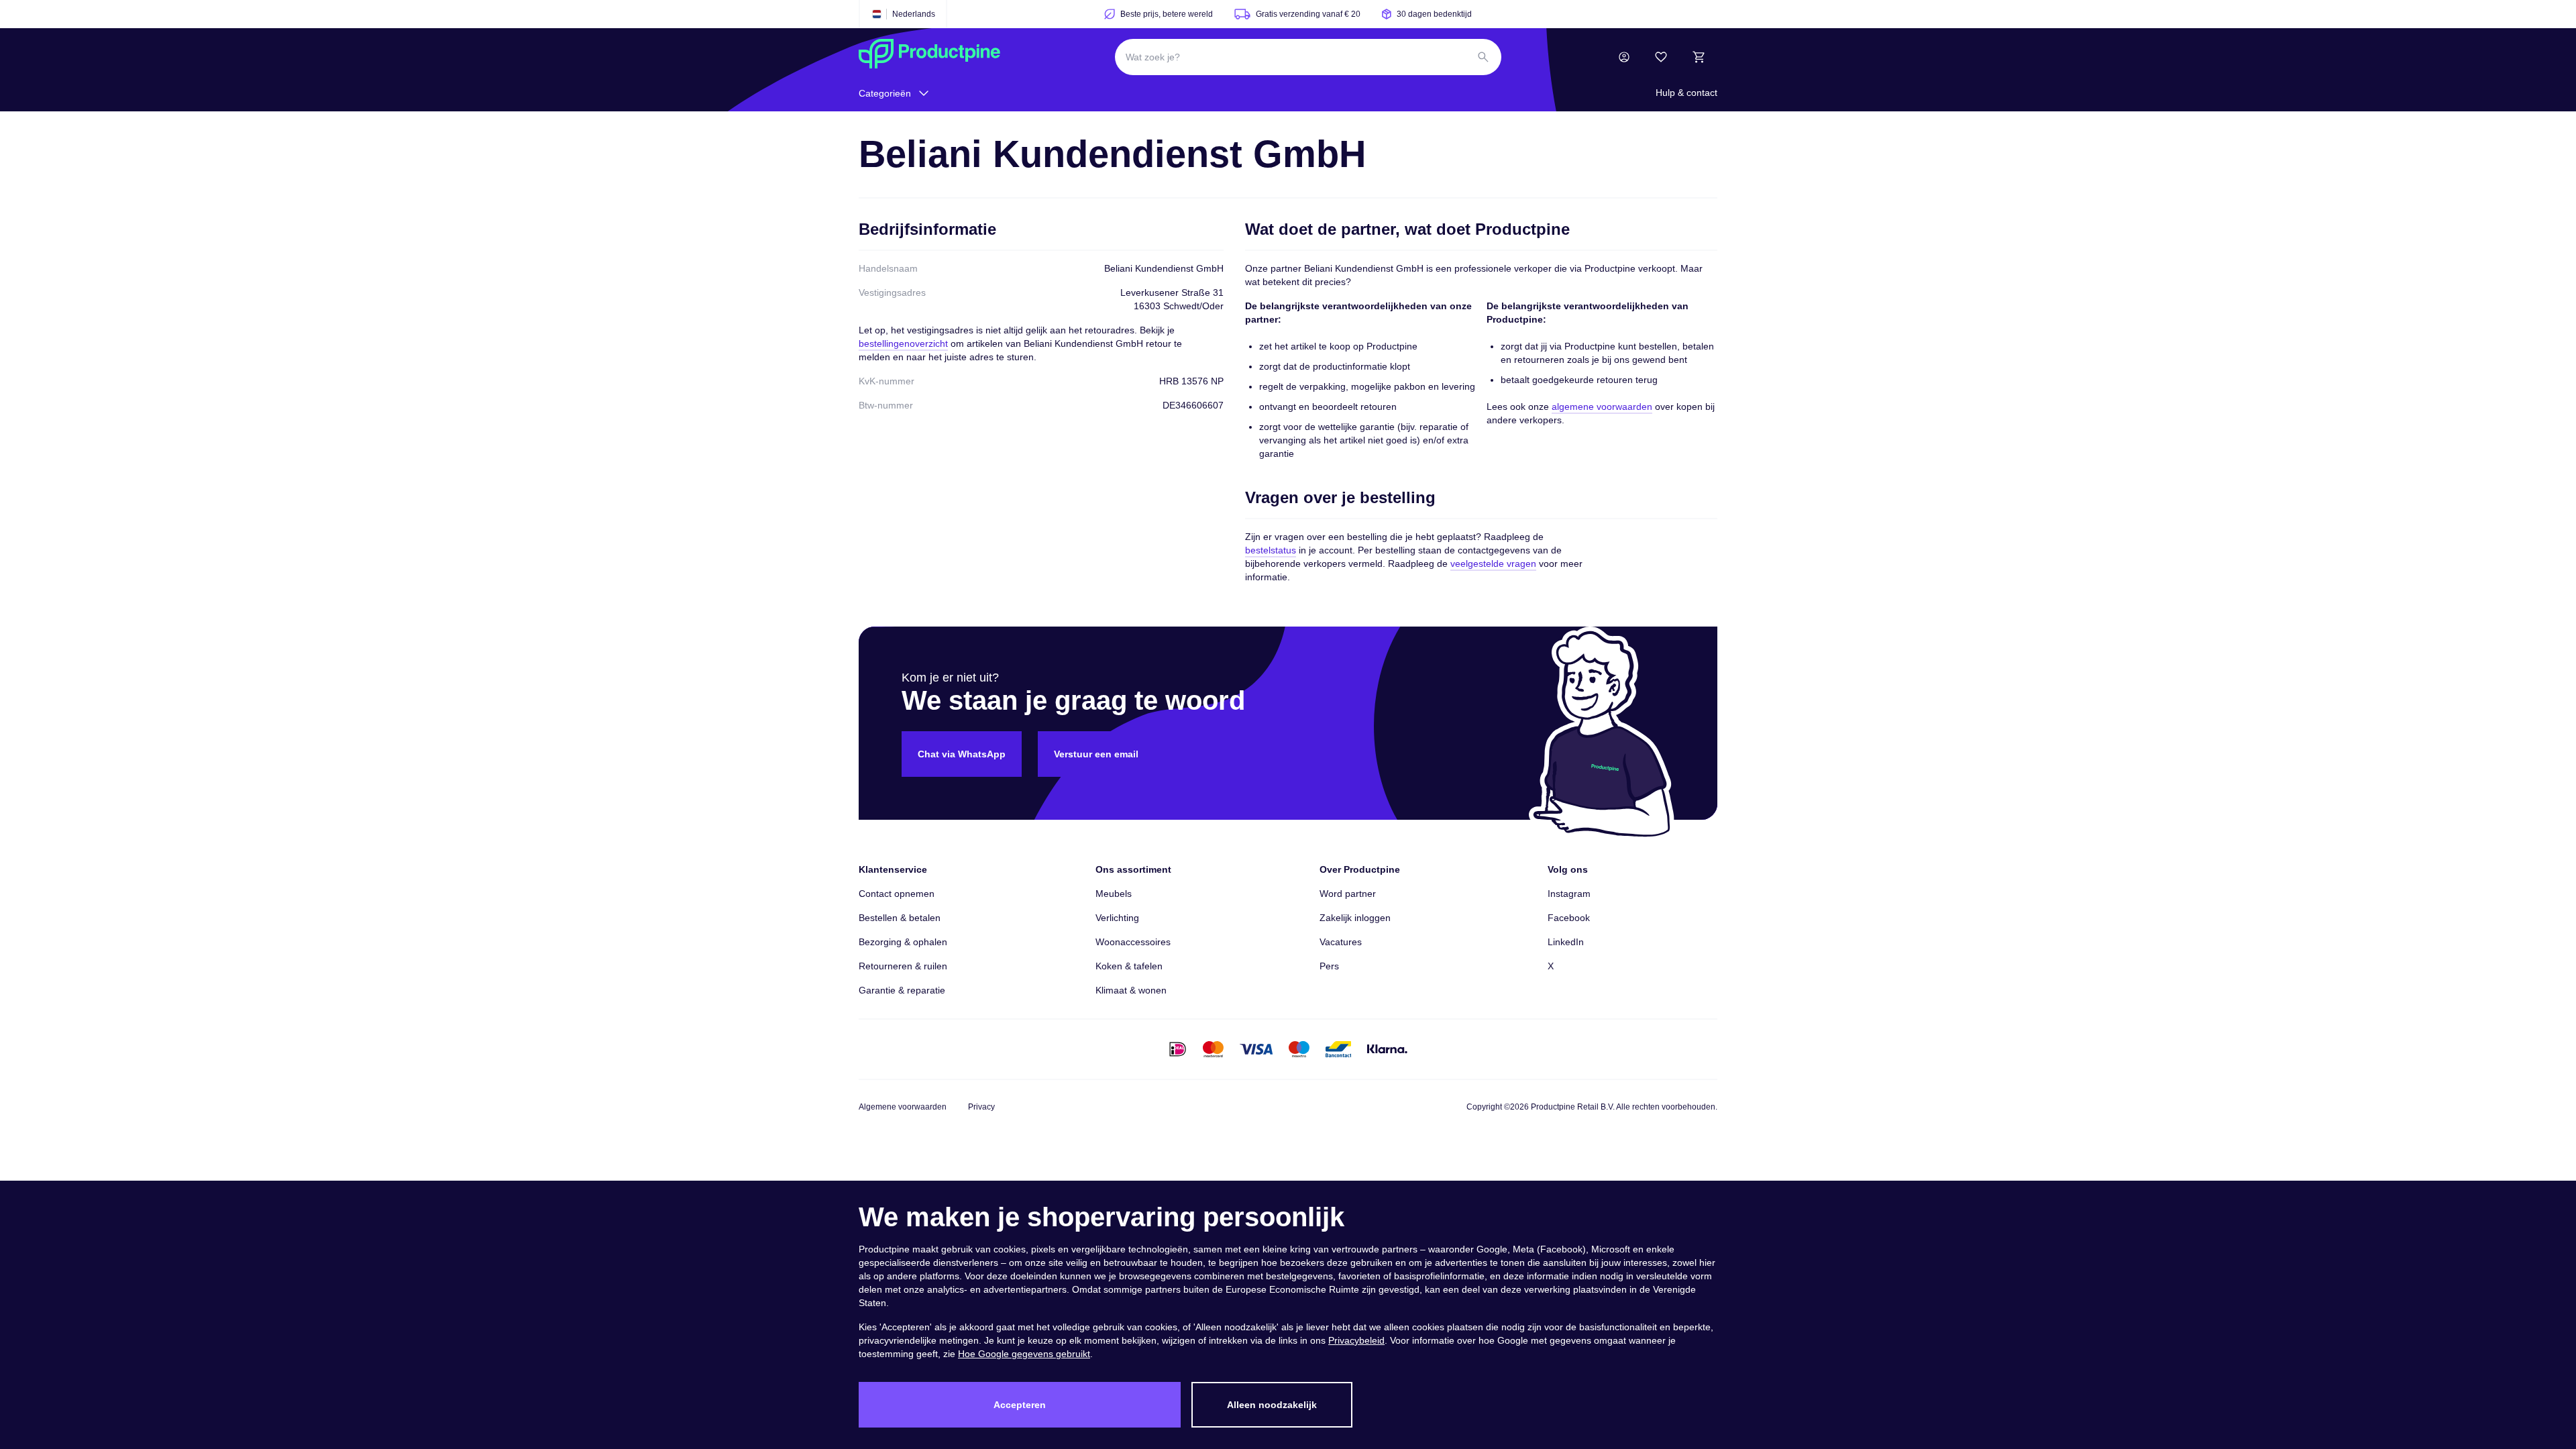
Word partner (1348, 894)
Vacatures (1341, 942)
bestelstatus (1271, 550)
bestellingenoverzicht (903, 343)
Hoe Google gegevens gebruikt (1024, 1354)
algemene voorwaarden (1602, 407)
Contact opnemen (897, 894)
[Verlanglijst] (1661, 57)
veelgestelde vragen (1493, 563)
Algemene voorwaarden (903, 1107)
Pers (1329, 966)
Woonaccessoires (1133, 942)
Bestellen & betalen (900, 918)
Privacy (981, 1107)
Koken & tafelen (1129, 966)
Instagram (1569, 894)
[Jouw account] (1624, 57)
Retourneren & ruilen (903, 966)
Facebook (1569, 918)
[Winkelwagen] (1699, 57)
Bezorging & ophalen (903, 942)
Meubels (1114, 894)
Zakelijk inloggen (1355, 918)
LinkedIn (1566, 942)
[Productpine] (929, 57)
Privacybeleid (1356, 1340)
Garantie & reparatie (902, 990)
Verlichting (1117, 918)
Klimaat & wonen (1131, 990)
